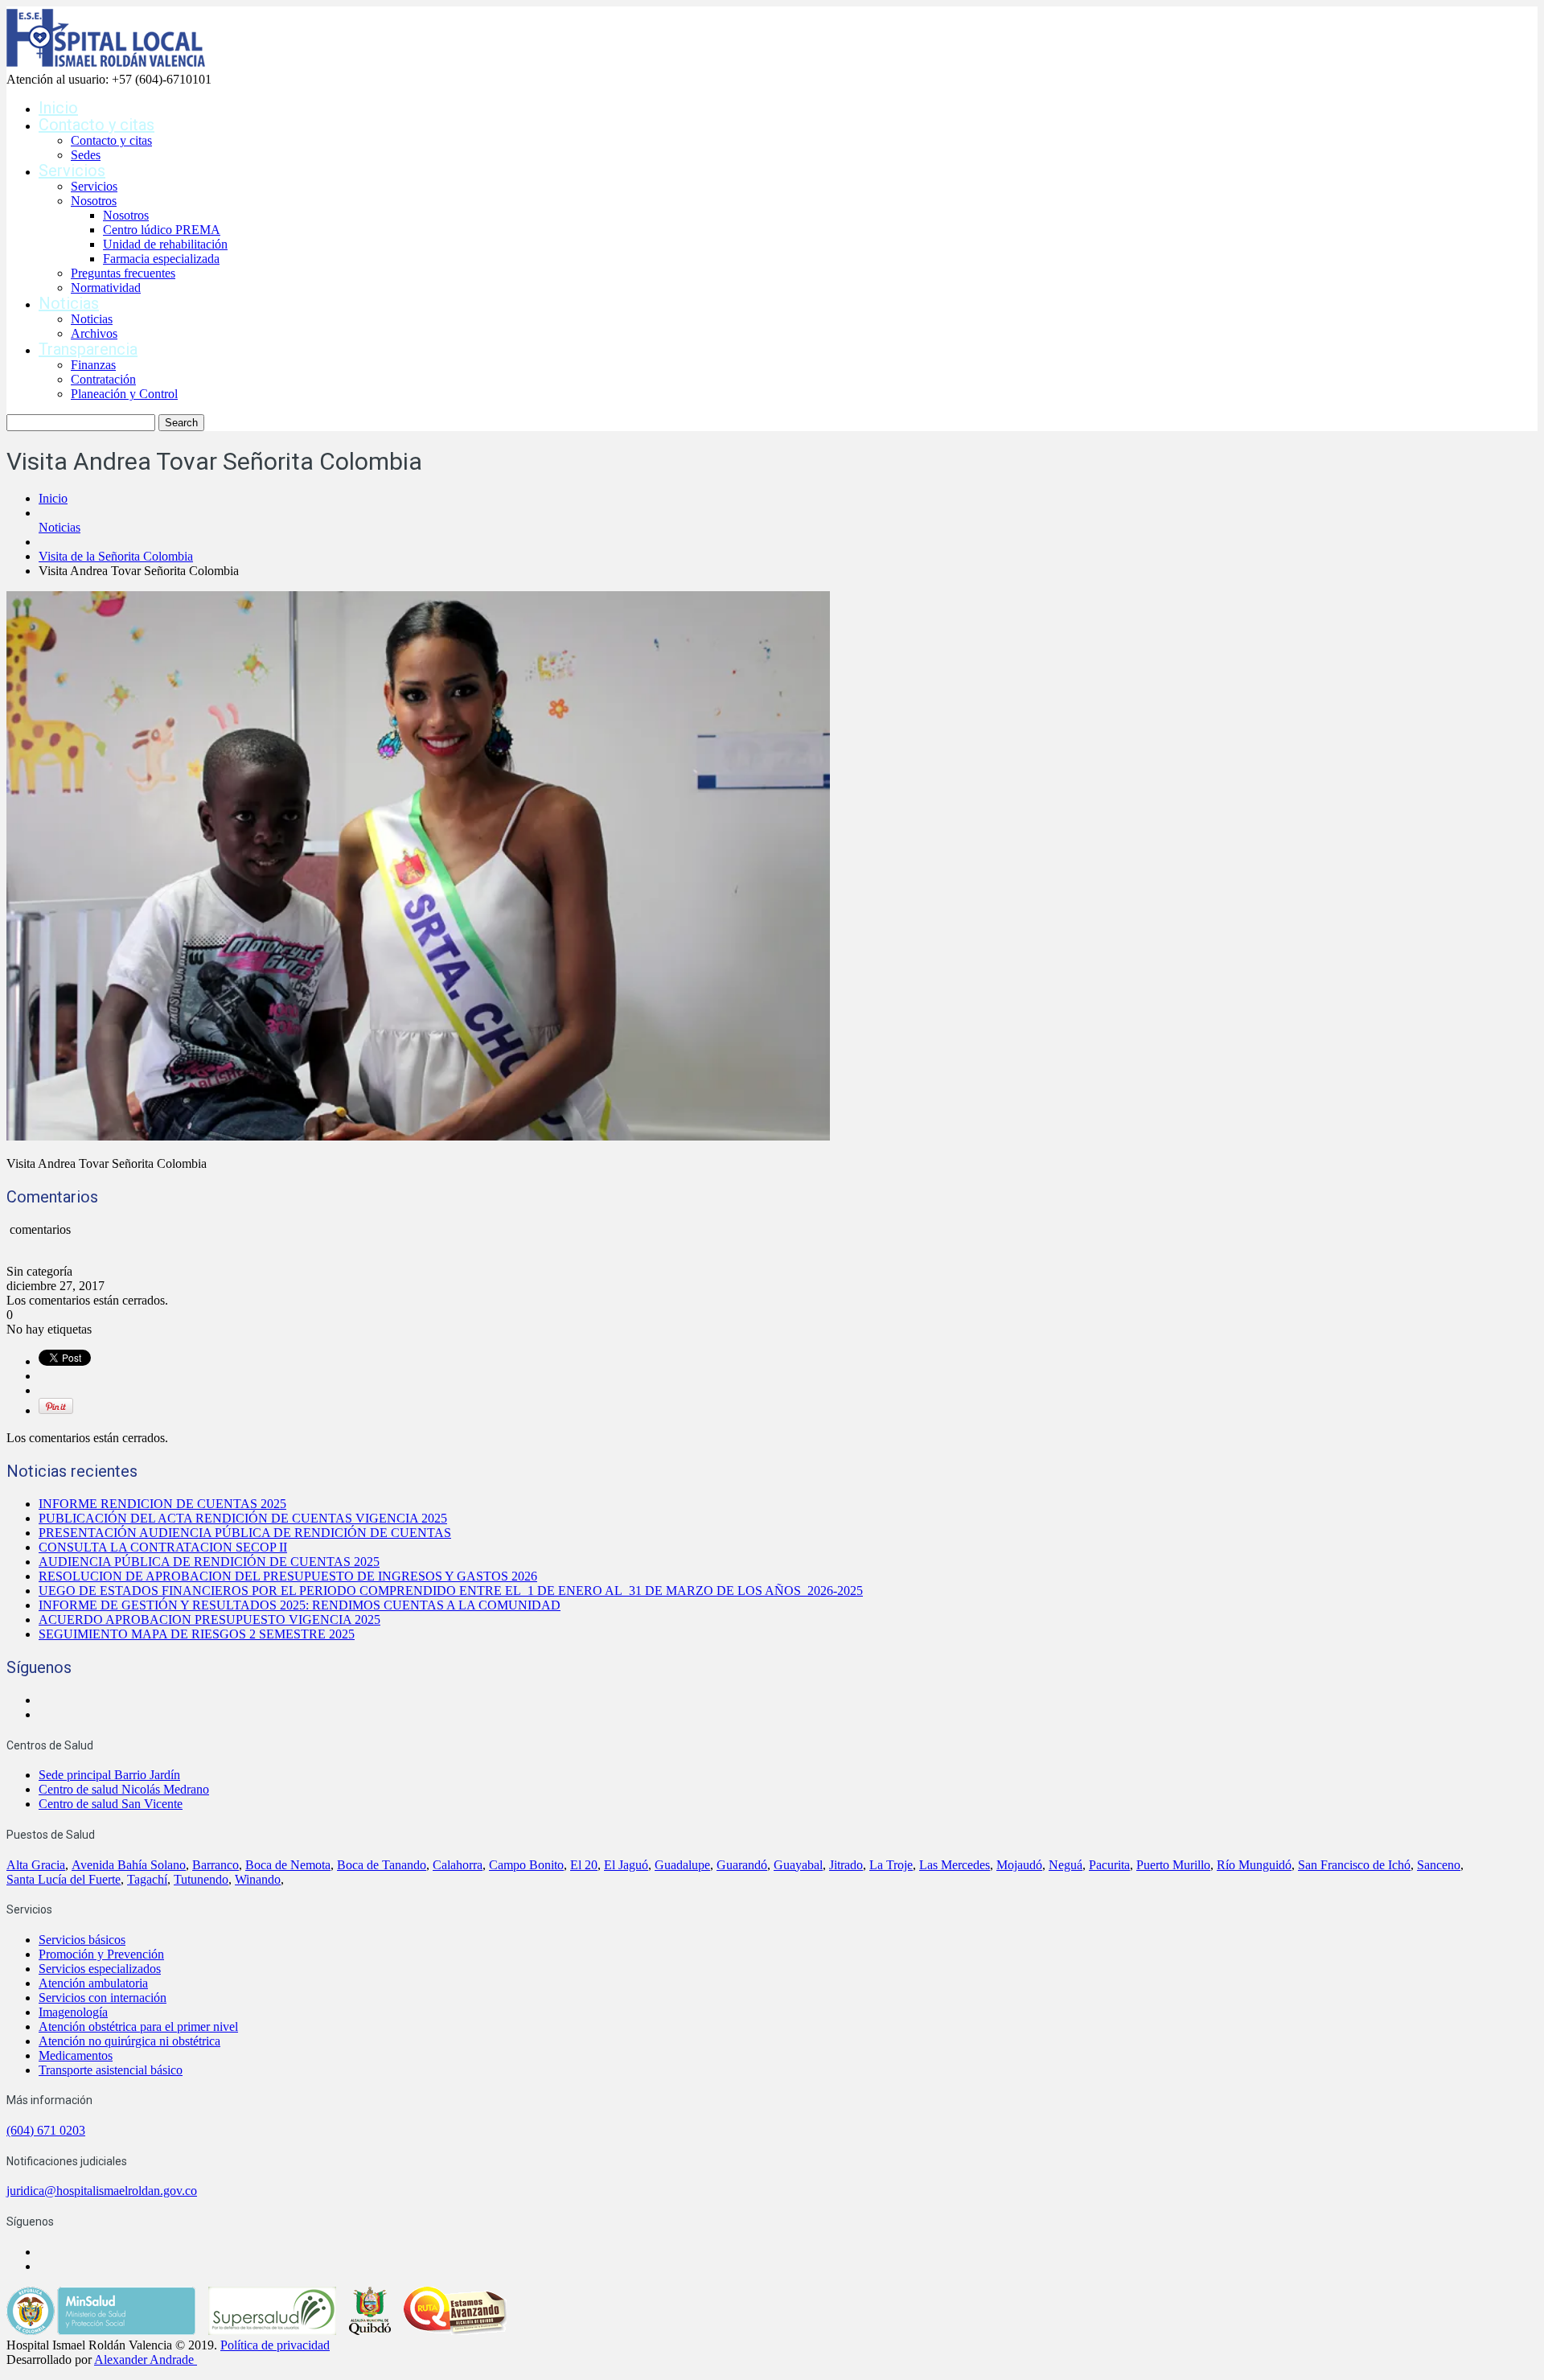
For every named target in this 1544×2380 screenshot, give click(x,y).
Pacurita (1109, 1865)
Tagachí (147, 1879)
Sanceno (1439, 1865)
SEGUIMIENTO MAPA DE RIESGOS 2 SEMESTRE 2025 (197, 1634)
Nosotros (94, 201)
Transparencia (88, 349)
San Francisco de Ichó (1354, 1865)
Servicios (72, 171)
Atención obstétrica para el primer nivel (138, 2026)
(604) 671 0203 (46, 2130)
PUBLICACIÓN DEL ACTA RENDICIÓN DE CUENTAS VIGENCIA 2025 (243, 1518)
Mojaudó (1019, 1865)
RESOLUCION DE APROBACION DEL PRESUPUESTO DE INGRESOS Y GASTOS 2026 (288, 1576)
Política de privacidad (275, 2345)
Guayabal (798, 1865)
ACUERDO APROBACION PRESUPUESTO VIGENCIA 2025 (209, 1620)
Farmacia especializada (161, 259)
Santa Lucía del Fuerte (64, 1879)
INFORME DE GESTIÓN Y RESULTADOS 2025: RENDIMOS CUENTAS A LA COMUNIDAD (300, 1605)
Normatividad (106, 288)
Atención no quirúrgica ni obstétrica (129, 2041)
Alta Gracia (36, 1865)
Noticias (69, 303)
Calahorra (458, 1865)
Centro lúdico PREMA (162, 230)
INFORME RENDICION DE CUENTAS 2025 (162, 1504)
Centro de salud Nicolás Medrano (124, 1789)
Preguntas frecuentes (123, 273)
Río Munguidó (1254, 1865)
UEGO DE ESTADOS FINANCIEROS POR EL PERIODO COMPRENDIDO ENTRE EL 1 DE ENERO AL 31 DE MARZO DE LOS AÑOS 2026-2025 (451, 1591)
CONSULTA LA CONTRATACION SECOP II (163, 1547)
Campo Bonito (526, 1865)
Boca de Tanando (382, 1865)
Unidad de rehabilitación (165, 244)
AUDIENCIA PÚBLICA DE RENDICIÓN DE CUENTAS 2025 (209, 1562)
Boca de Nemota (288, 1865)
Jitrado (846, 1865)
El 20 (584, 1865)
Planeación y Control (124, 394)
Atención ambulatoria (93, 1983)
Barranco (216, 1865)
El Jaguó (626, 1865)
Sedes (86, 155)
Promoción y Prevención (101, 1954)
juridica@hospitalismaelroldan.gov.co (102, 2191)
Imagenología (73, 2012)
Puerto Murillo (1173, 1865)
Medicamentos (76, 2055)
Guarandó (742, 1865)
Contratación (103, 379)
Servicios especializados (100, 1969)
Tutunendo (201, 1879)
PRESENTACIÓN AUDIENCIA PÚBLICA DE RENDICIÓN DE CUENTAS (245, 1533)
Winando (258, 1879)
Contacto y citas (96, 125)
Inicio (58, 108)
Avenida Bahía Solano (129, 1865)
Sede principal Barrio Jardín (109, 1775)
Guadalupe (682, 1865)
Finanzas (93, 365)
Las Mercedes (955, 1865)
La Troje (891, 1865)
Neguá (1066, 1865)
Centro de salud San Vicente (111, 1804)
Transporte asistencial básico (111, 2070)
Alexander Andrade (144, 2359)
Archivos (94, 333)
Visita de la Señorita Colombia (116, 556)
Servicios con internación (103, 1998)
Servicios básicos (82, 1940)
